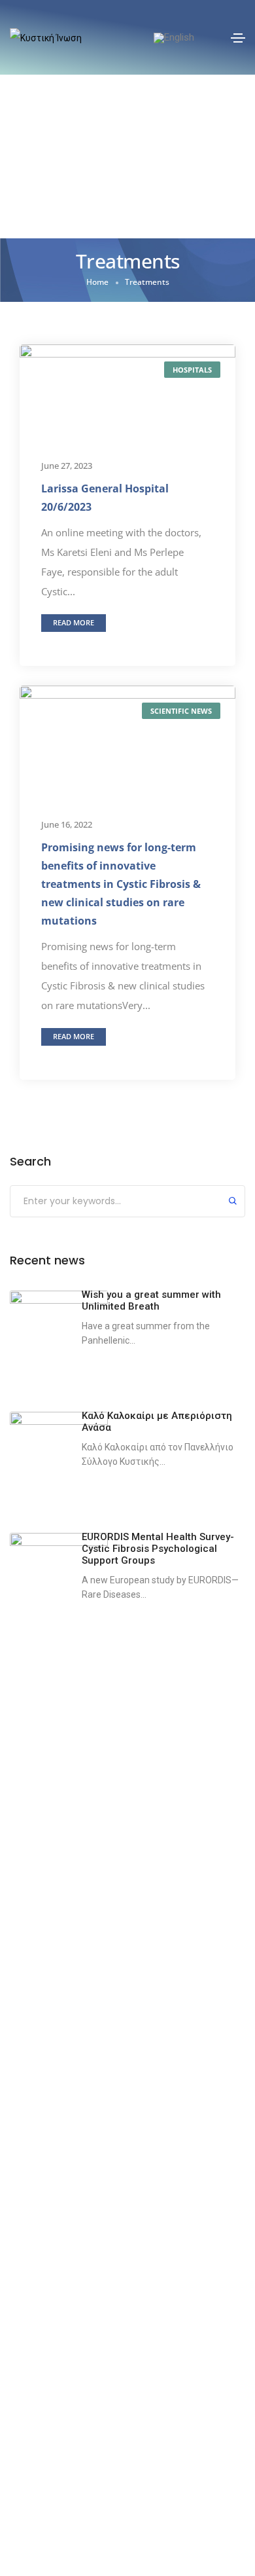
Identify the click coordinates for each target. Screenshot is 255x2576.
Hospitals (192, 370)
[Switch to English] (174, 38)
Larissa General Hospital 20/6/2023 (105, 498)
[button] (74, 623)
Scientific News (181, 711)
